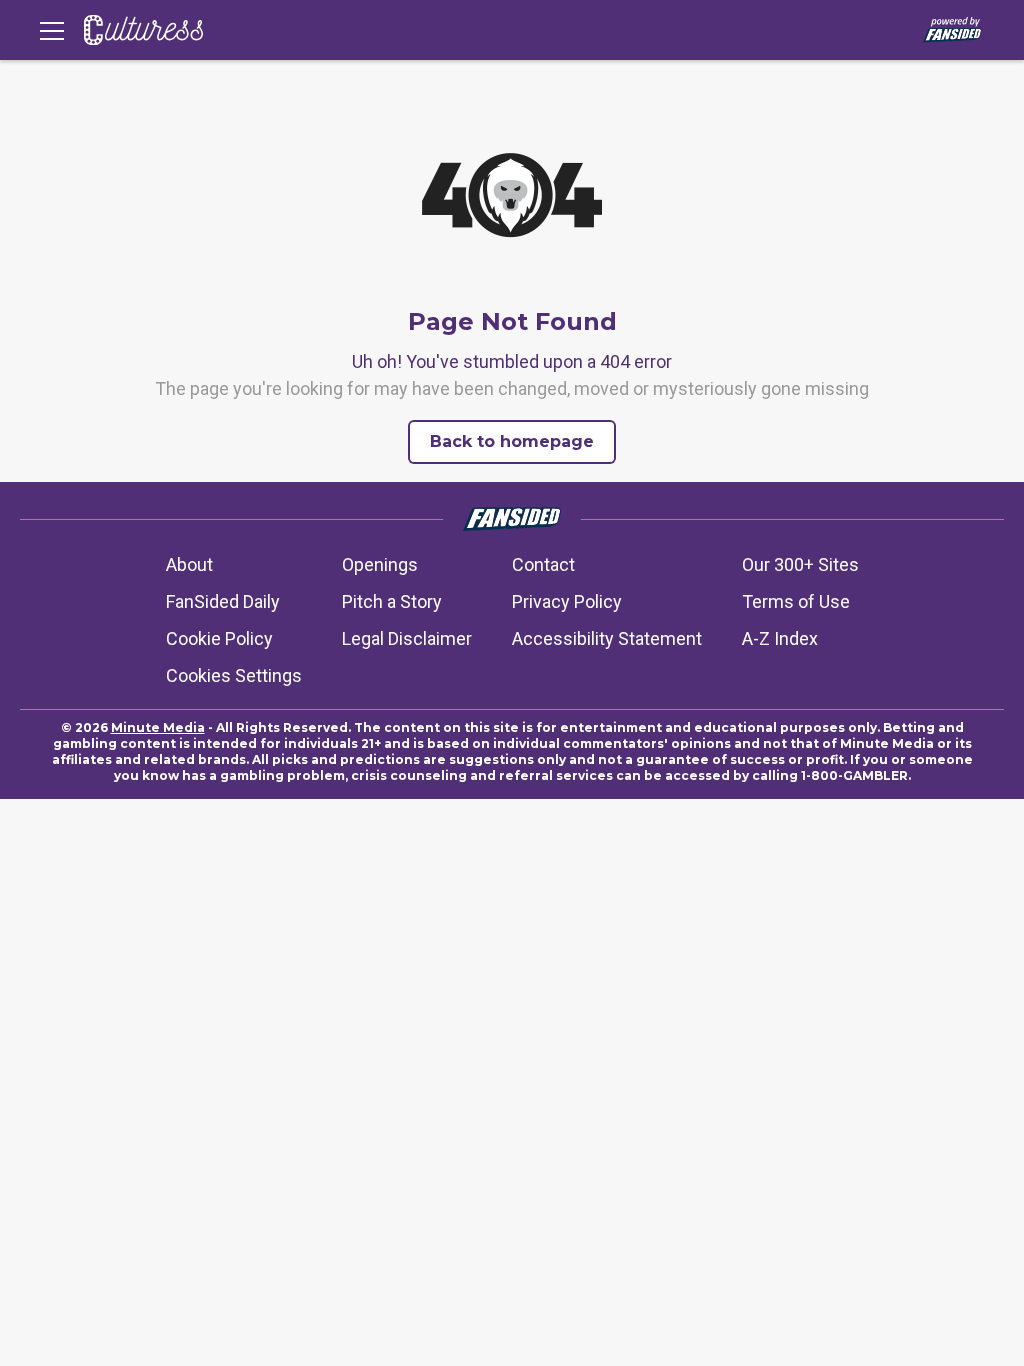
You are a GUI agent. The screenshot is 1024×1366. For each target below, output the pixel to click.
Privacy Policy (567, 601)
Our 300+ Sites (800, 564)
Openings (380, 564)
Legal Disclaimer (407, 638)
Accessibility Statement (607, 638)
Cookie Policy (219, 638)
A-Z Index (780, 638)
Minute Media (158, 727)
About (189, 564)
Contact (543, 564)
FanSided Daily (223, 601)
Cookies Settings (234, 675)
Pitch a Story (392, 601)
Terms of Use (796, 601)
